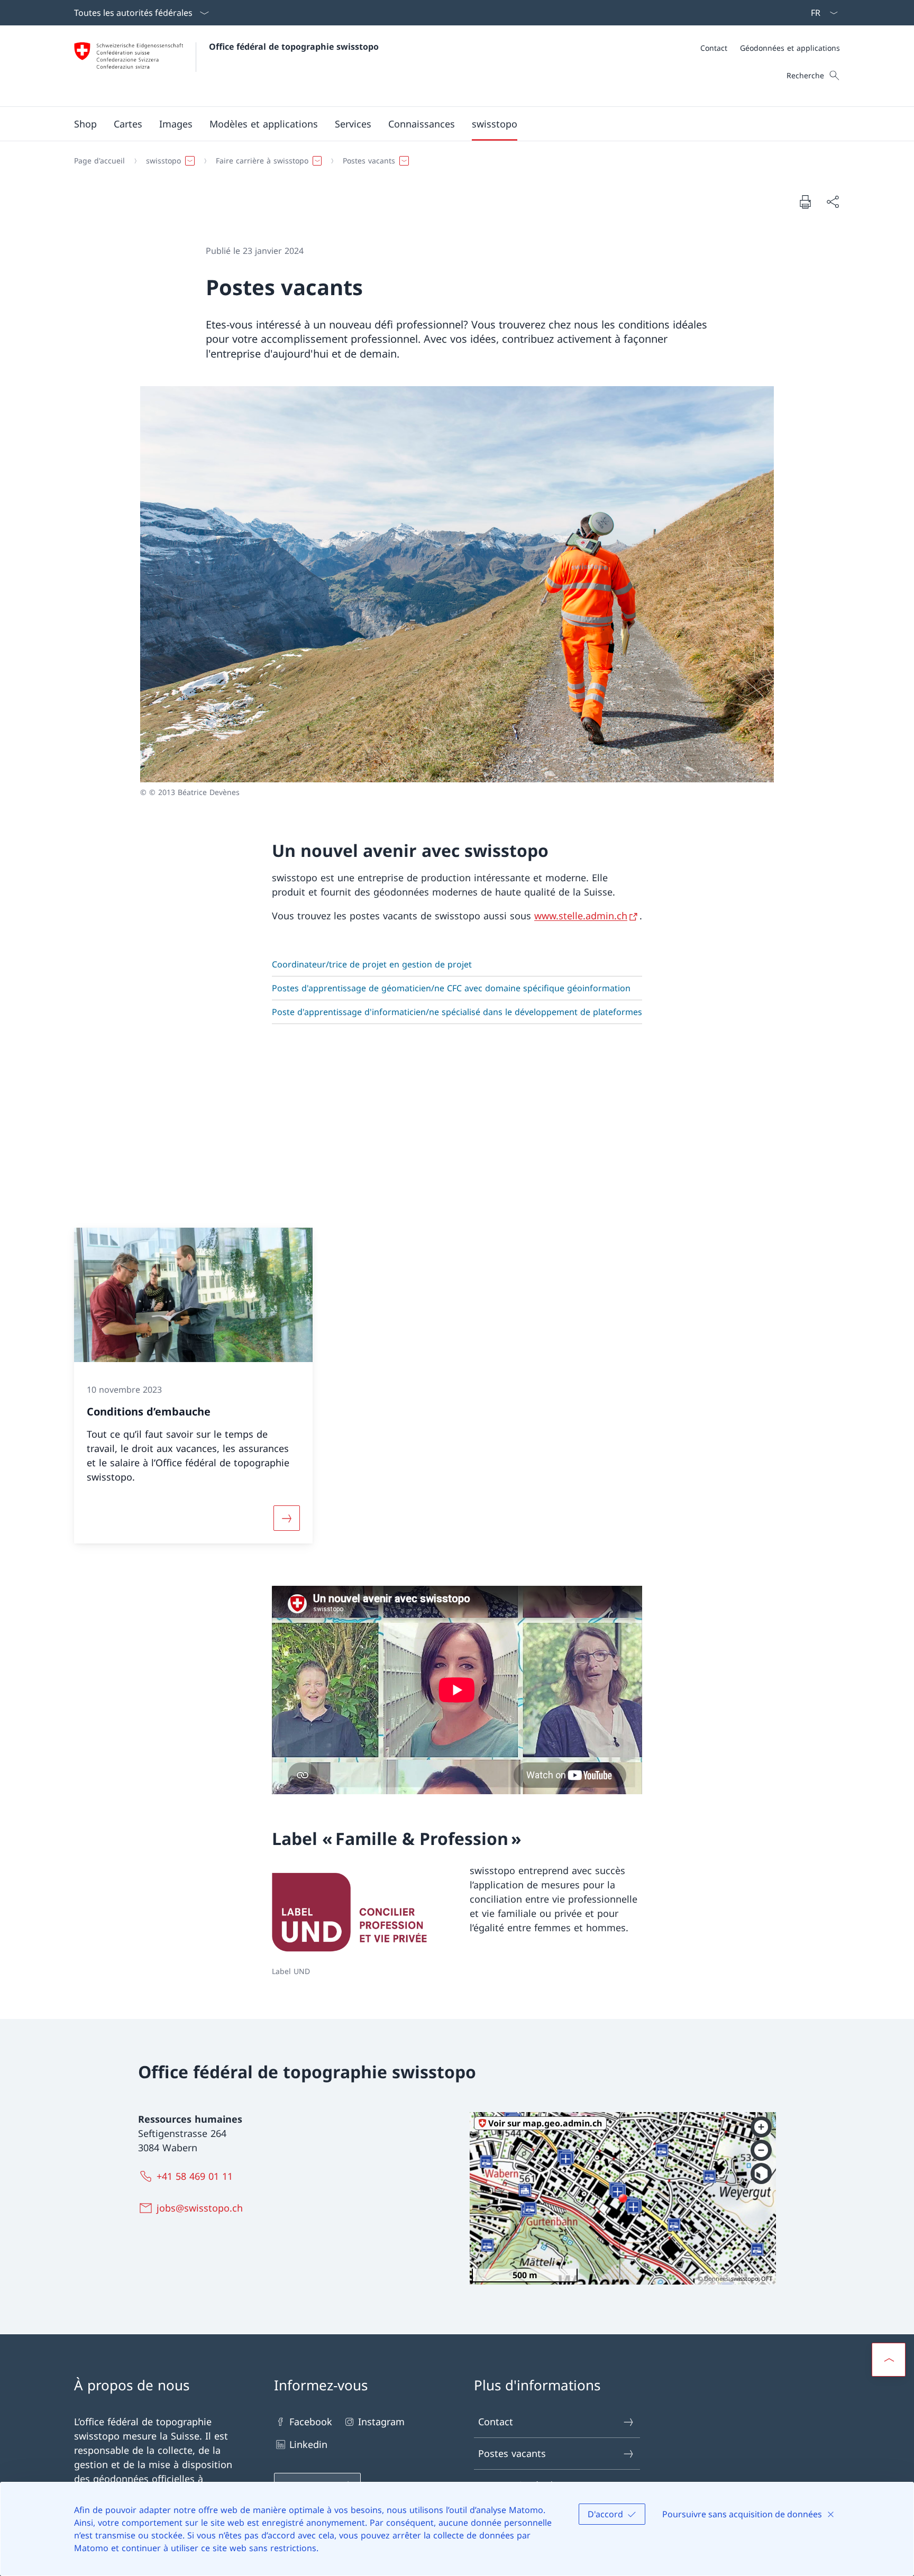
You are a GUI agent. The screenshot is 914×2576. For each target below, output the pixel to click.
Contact (496, 2422)
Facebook (311, 2422)
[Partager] (833, 202)
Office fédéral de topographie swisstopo (294, 47)
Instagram (381, 2422)
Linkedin (308, 2444)
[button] (128, 124)
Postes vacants (512, 2453)
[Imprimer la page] (805, 202)
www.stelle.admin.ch (581, 916)
